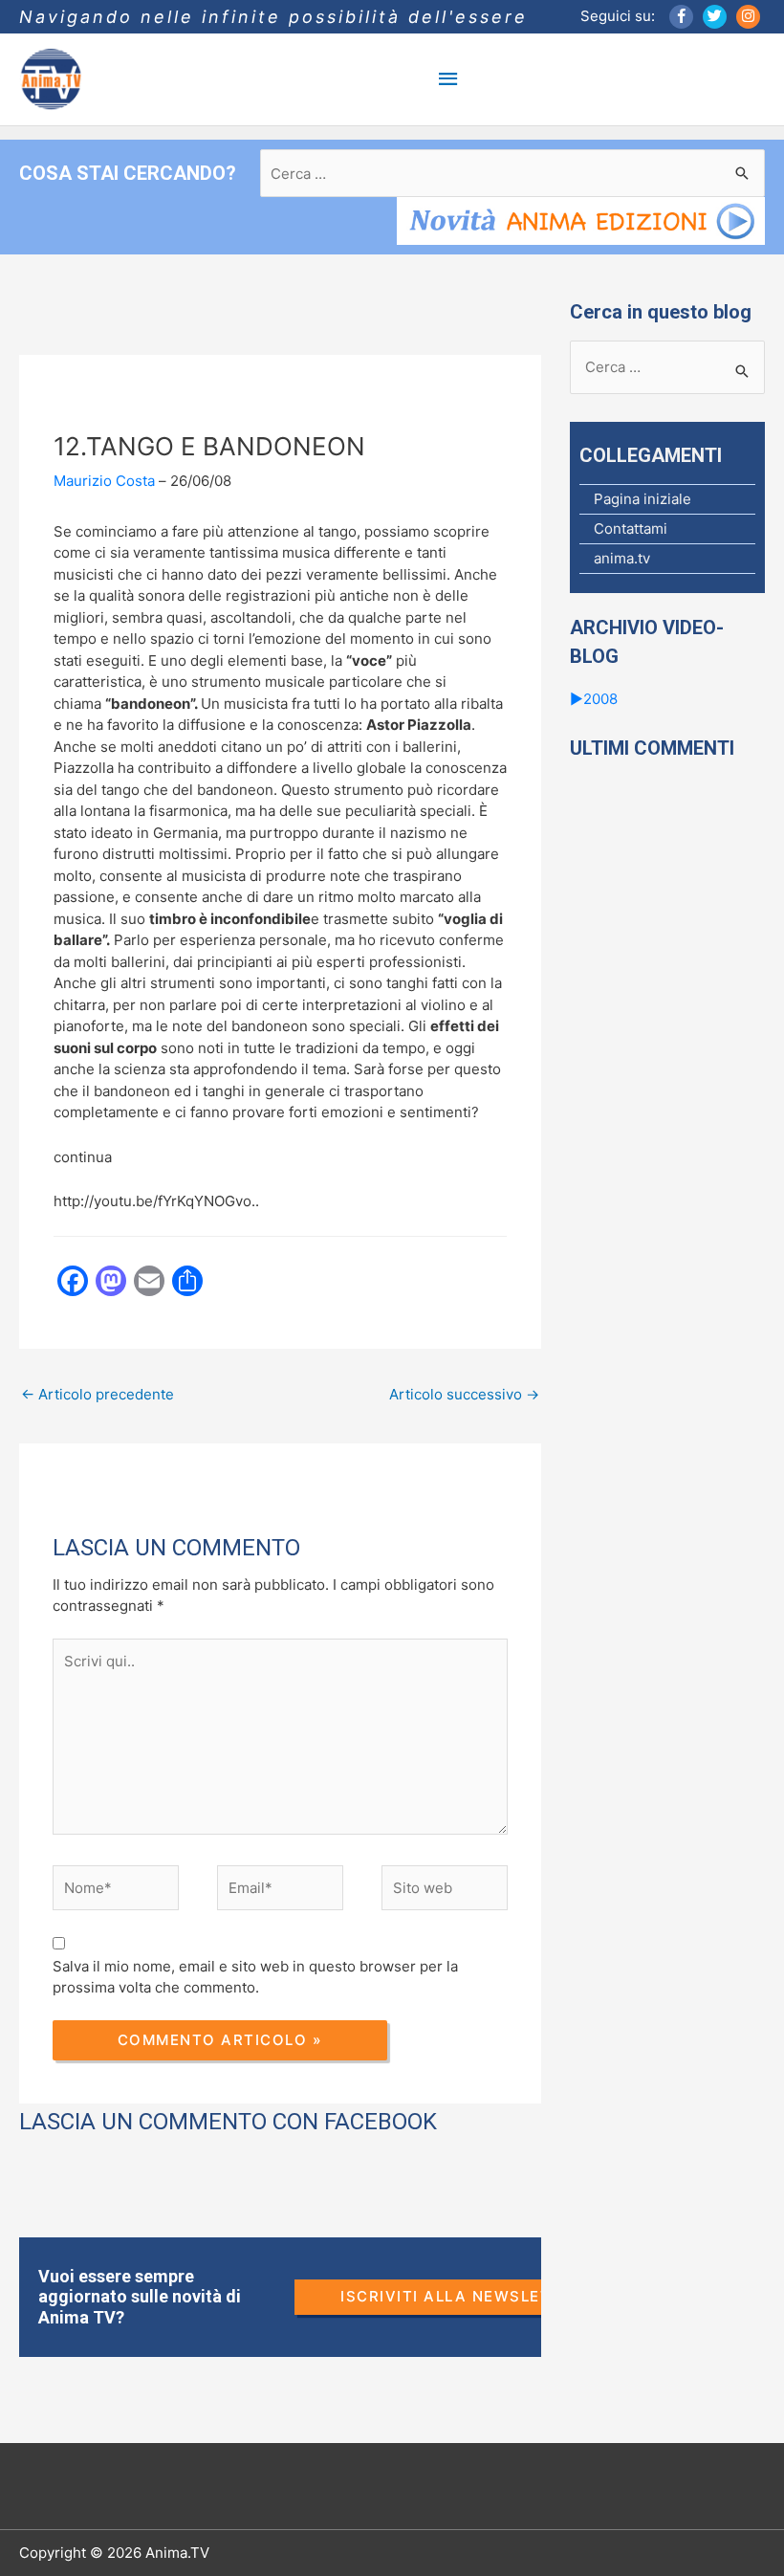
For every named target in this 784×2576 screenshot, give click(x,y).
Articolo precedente (98, 1394)
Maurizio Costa (104, 481)
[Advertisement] (367, 1486)
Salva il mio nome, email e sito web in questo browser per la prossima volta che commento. (255, 1977)
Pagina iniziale (642, 499)
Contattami (631, 528)
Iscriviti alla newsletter (462, 2296)
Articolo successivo (464, 1394)
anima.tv (622, 558)
